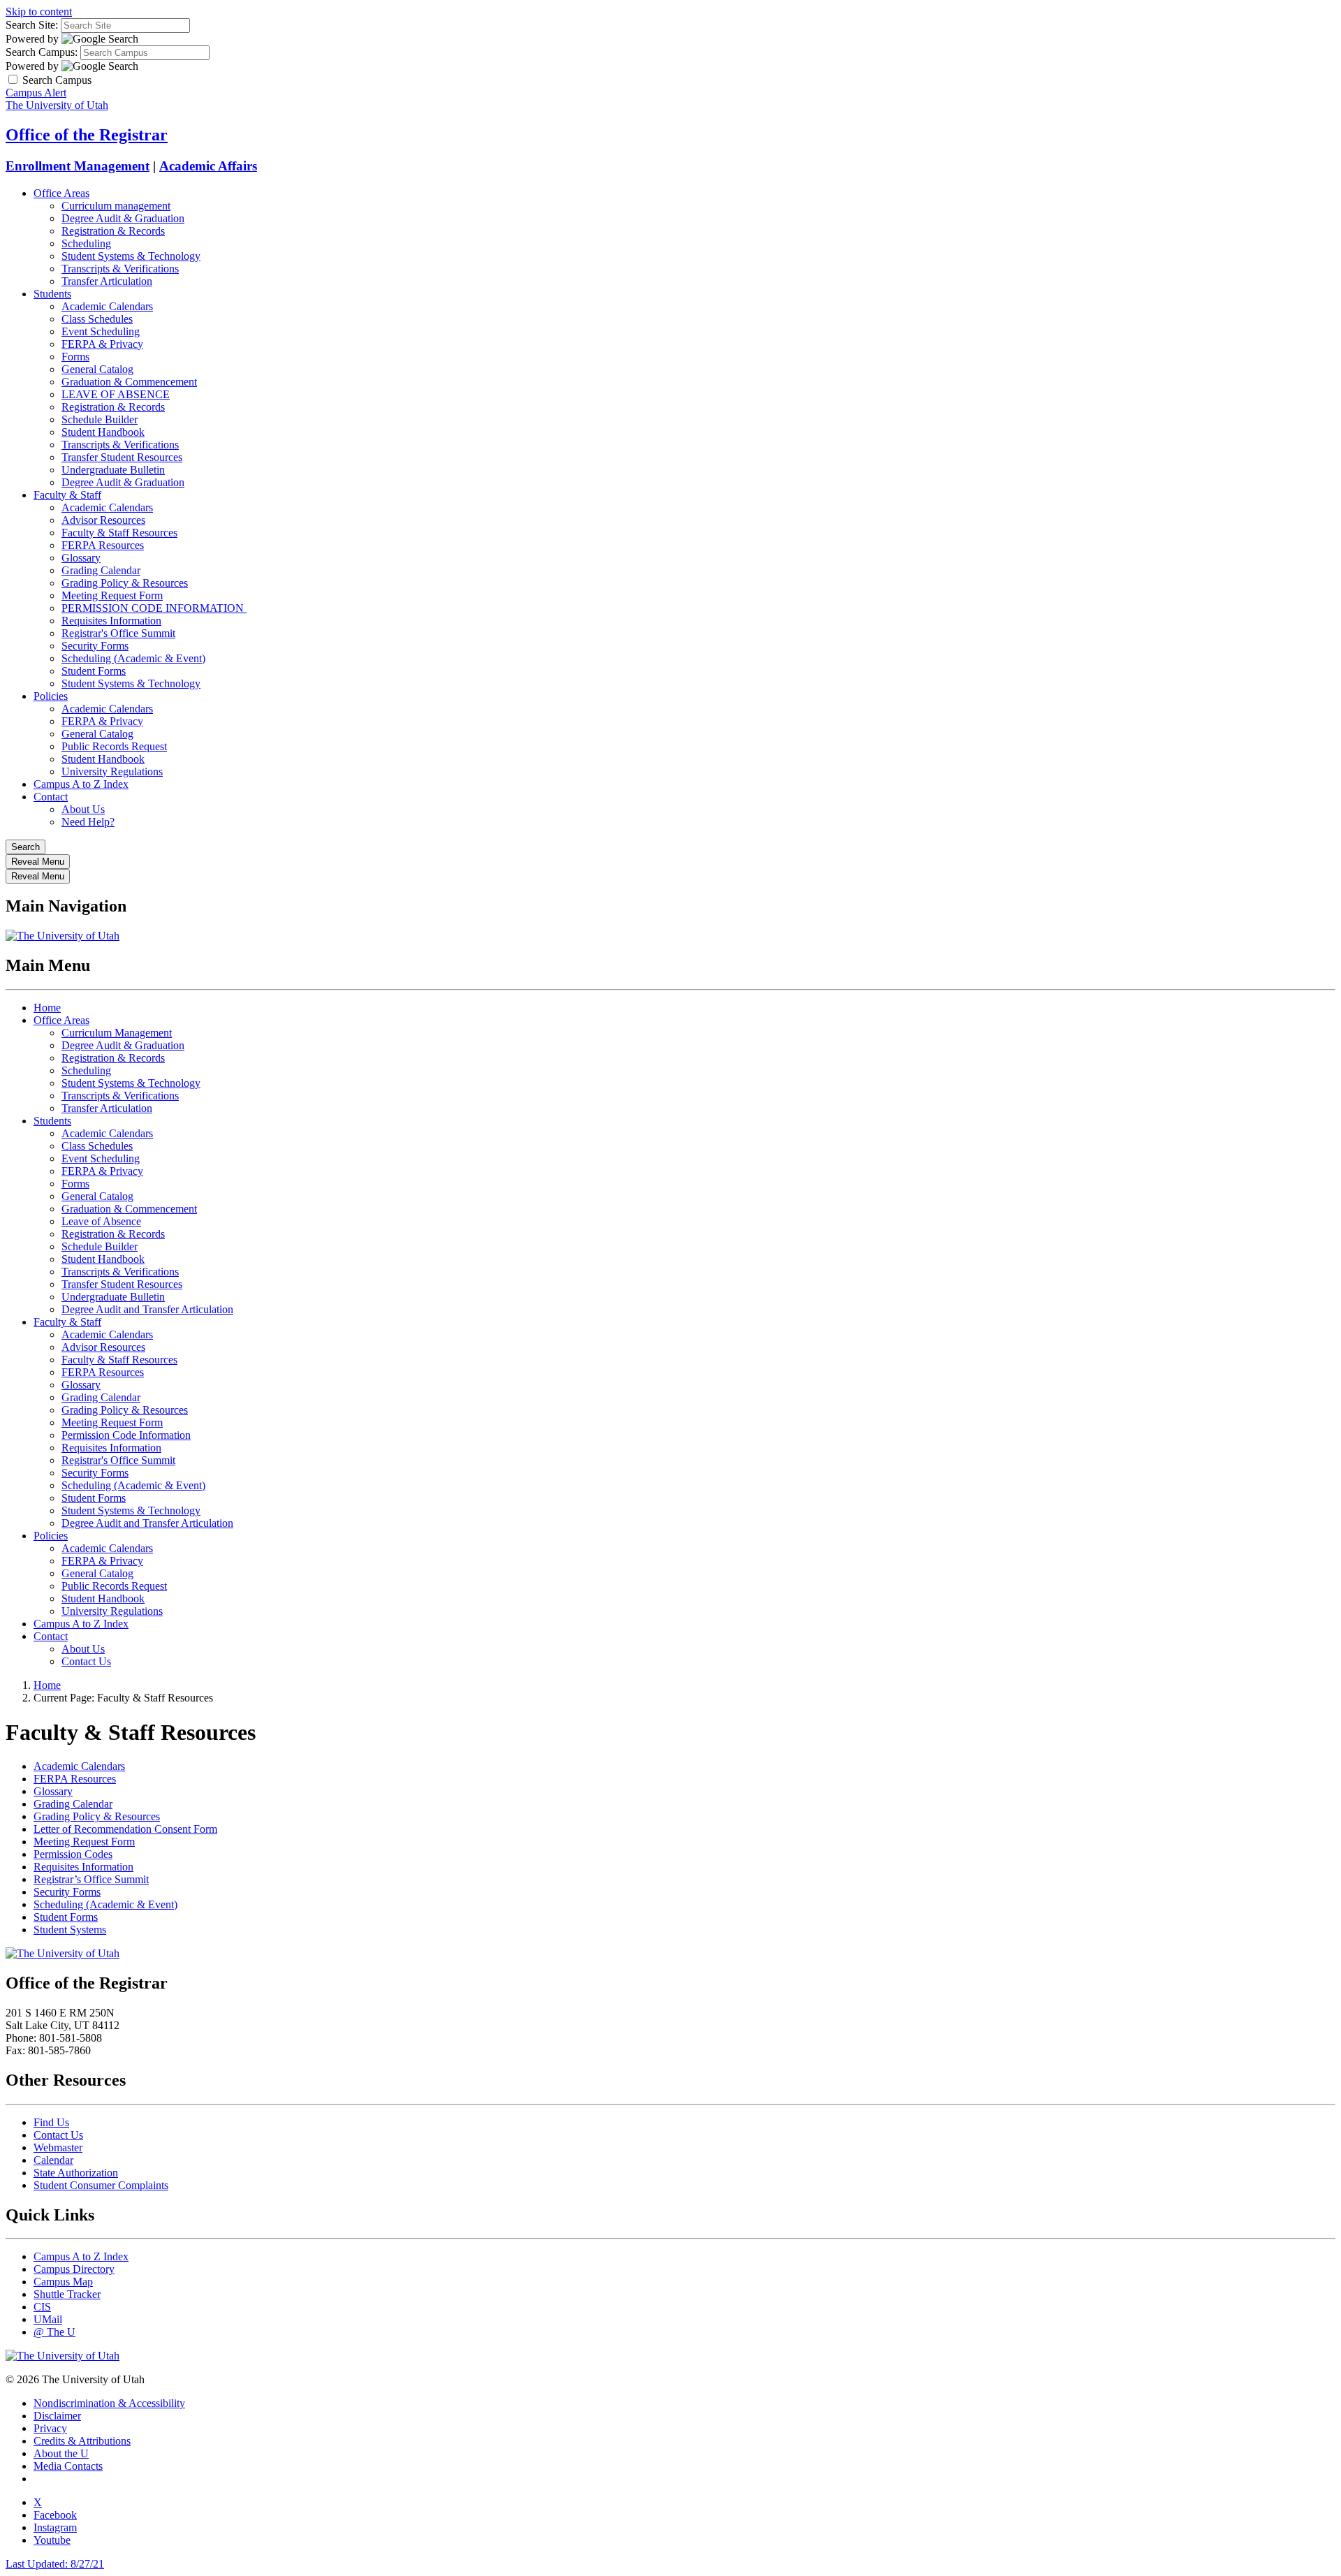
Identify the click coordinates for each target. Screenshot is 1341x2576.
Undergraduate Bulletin (113, 470)
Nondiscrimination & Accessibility (109, 2403)
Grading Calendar (101, 570)
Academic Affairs (208, 166)
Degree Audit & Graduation (123, 218)
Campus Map (63, 2282)
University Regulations (112, 771)
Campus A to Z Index (81, 784)
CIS (42, 2307)
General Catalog (97, 369)
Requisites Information (111, 621)
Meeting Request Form (112, 595)
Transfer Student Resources (122, 457)
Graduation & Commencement (129, 382)
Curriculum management (116, 206)
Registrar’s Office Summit (91, 1879)
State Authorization (76, 2173)
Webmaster (58, 2147)
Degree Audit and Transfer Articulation (147, 1309)
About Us (83, 809)
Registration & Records (113, 231)
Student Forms (94, 671)
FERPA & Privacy (102, 344)
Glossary (81, 558)
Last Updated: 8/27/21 (55, 2564)
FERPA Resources (103, 545)
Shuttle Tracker (67, 2294)
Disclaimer (57, 2416)
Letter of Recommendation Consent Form (125, 1829)
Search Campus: (42, 52)
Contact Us (86, 1661)
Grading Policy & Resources (125, 583)
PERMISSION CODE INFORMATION (154, 608)
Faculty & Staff (67, 495)
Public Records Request (114, 746)
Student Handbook (103, 432)
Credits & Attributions (82, 2441)
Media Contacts (68, 2466)
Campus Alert (36, 93)
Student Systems (70, 1930)
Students (52, 294)
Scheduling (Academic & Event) (133, 658)
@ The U (54, 2332)
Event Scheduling (101, 331)
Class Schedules (97, 319)
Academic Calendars (107, 306)
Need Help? (88, 822)
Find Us (51, 2122)
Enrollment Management (78, 166)
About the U (61, 2453)
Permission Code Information (126, 1435)
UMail (48, 2319)
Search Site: (32, 25)
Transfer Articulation (107, 281)
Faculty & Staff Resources (119, 533)
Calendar (53, 2160)
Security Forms (95, 646)
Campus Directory (74, 2269)
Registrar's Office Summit (118, 633)
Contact (51, 797)
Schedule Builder (100, 419)
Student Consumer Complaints (101, 2185)
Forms (75, 357)
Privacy (50, 2428)
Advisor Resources (103, 520)
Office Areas (61, 193)
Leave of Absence (101, 1221)
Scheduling (86, 243)
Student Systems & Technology (131, 256)
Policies (51, 696)
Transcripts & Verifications (120, 269)
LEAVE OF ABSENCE (116, 394)
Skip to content (39, 12)
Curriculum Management (117, 1033)
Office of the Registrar (87, 135)
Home (47, 1008)
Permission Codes (73, 1854)
